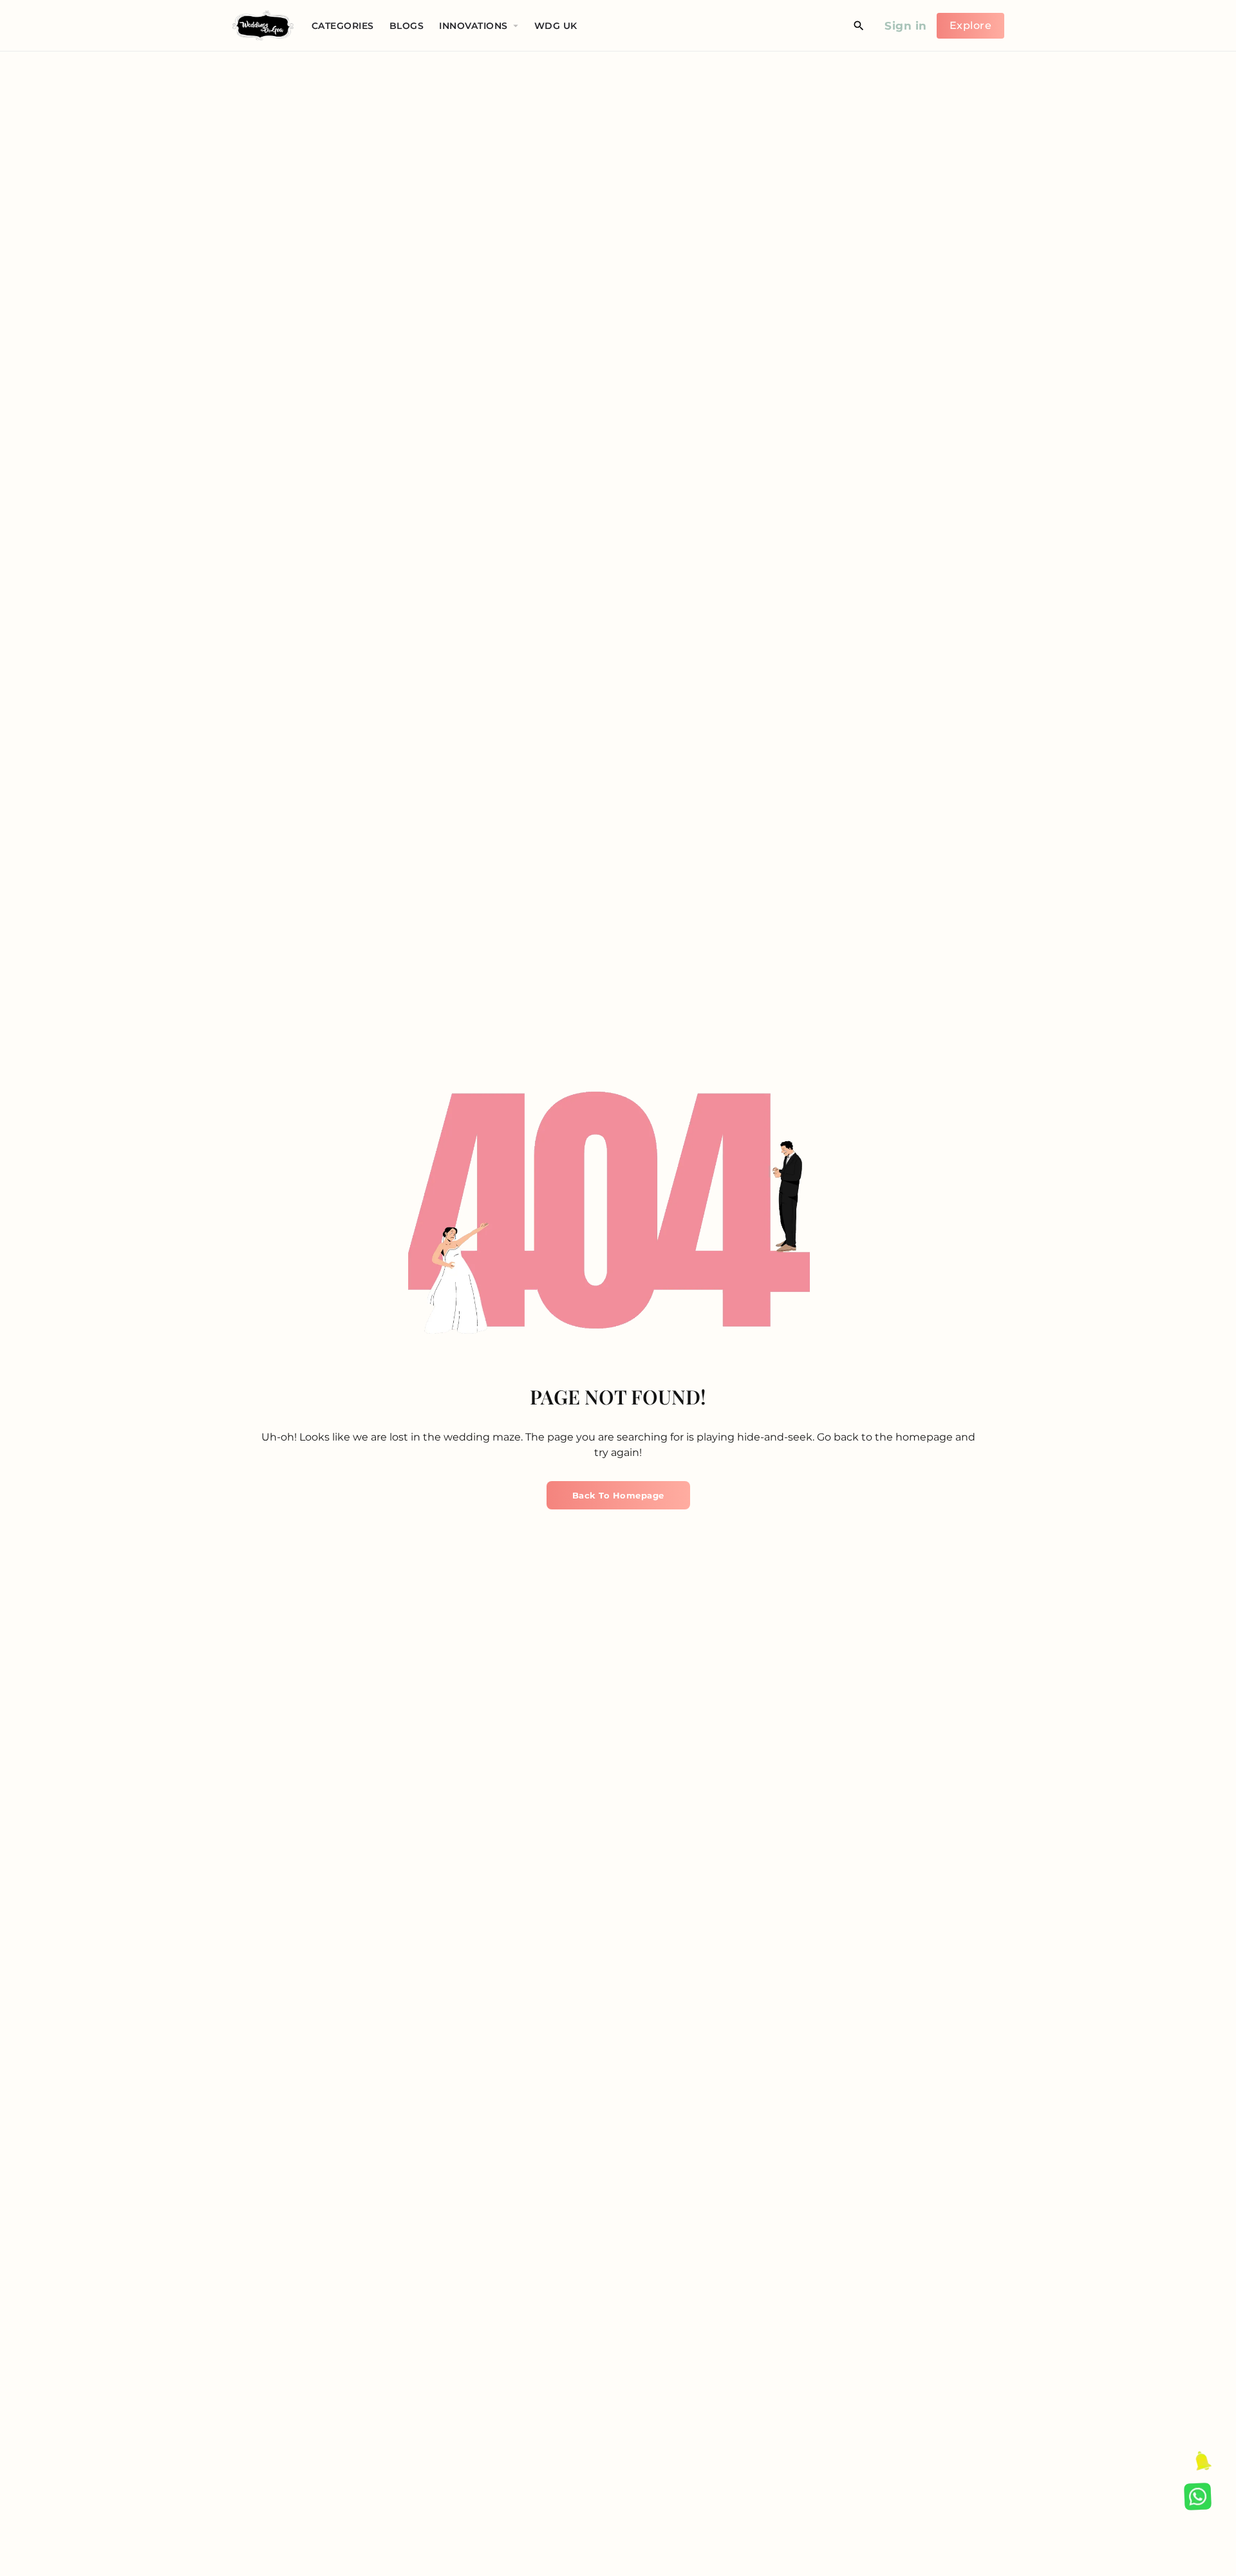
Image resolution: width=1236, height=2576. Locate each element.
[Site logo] (265, 25)
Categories (343, 26)
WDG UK (556, 26)
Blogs (407, 26)
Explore (971, 25)
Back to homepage (618, 1495)
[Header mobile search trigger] (859, 26)
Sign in (906, 26)
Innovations (473, 26)
